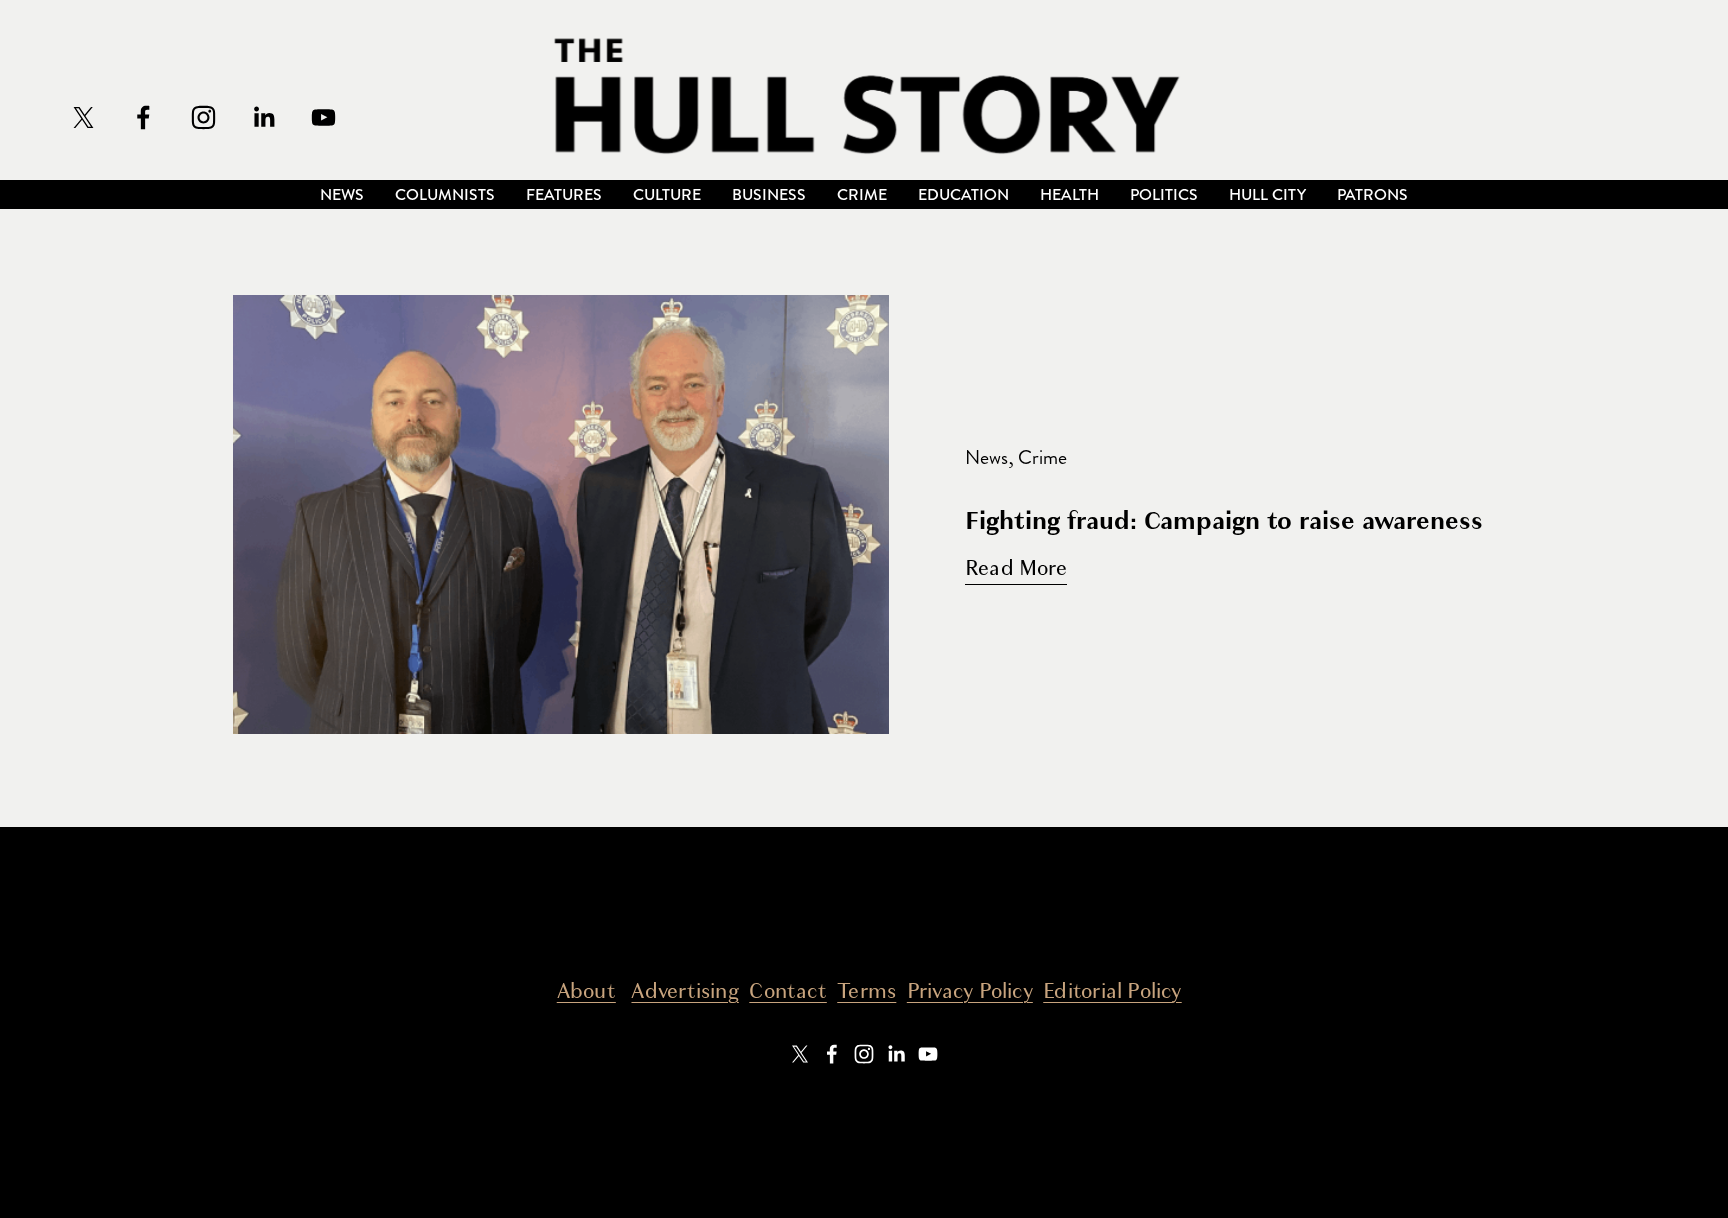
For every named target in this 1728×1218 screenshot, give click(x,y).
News (342, 194)
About (586, 991)
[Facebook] (143, 117)
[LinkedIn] (263, 117)
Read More (1016, 568)
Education (963, 194)
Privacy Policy (970, 991)
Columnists (445, 194)
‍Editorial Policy (1112, 991)
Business (769, 194)
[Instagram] (203, 117)
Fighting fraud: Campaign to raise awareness (1224, 520)
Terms (866, 991)
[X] (83, 117)
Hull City (1267, 194)
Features (564, 194)
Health (1069, 194)
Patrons (1372, 194)
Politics (1164, 194)
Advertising (684, 991)
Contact (788, 991)
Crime (862, 194)
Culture (667, 194)
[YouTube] (323, 117)
